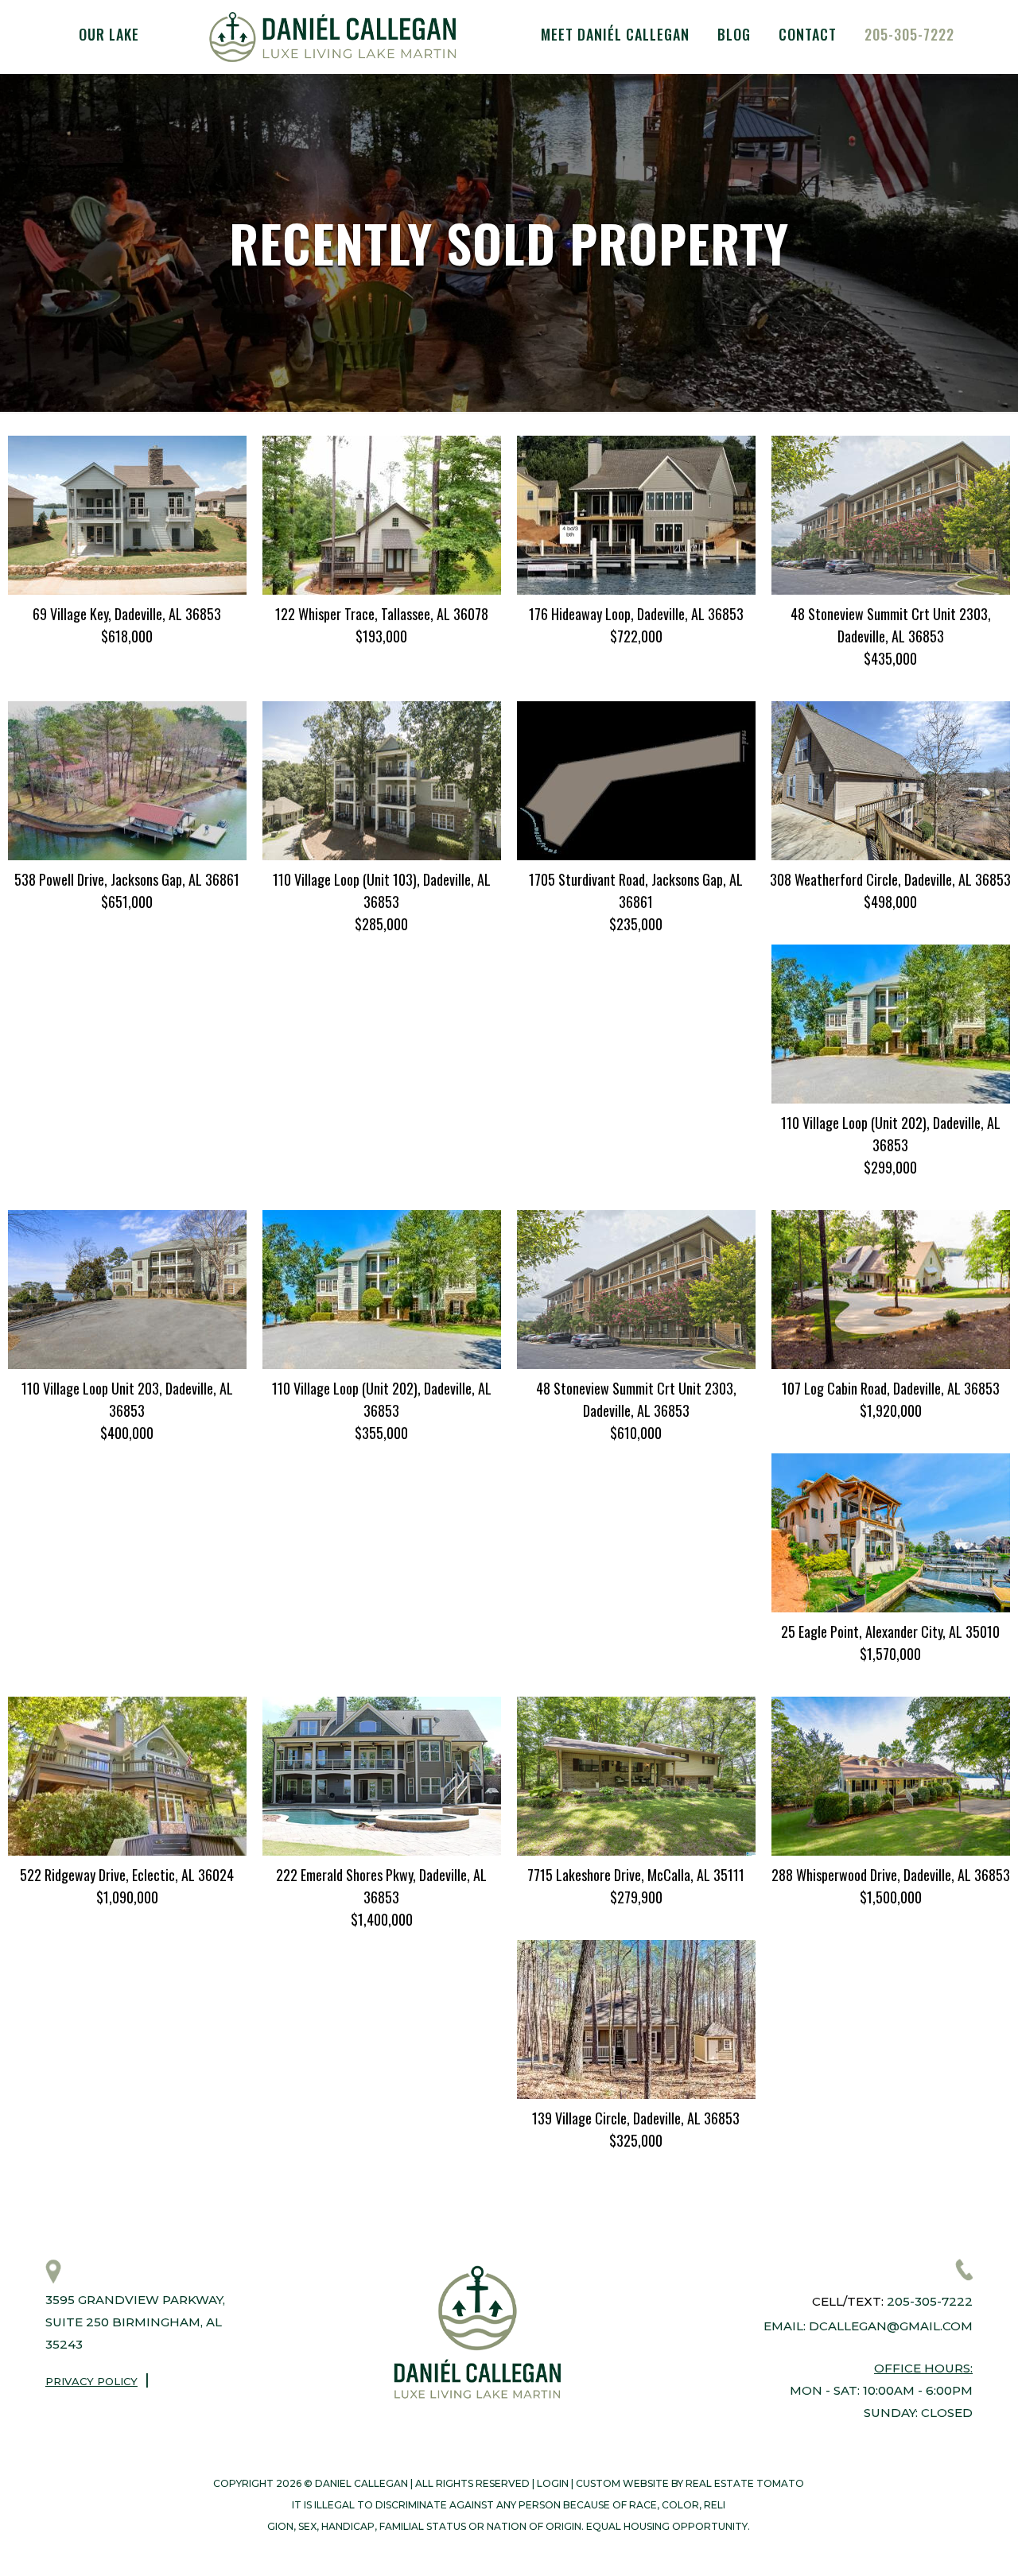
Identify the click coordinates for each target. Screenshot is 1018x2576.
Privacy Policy (91, 2381)
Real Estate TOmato (745, 2483)
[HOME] (332, 37)
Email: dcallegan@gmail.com (868, 2326)
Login (553, 2483)
